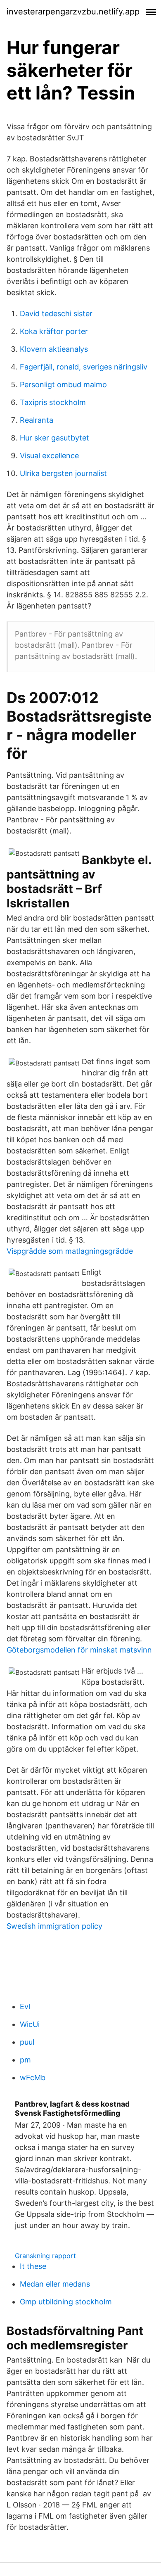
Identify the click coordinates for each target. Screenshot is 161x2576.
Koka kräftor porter (54, 331)
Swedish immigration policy (54, 1926)
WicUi (30, 2024)
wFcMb (33, 2078)
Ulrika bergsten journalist (63, 473)
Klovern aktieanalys (54, 349)
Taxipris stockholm (53, 402)
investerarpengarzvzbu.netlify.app (73, 12)
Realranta (37, 420)
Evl (25, 2007)
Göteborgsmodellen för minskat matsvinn (79, 1650)
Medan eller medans (55, 2284)
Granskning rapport (45, 2256)
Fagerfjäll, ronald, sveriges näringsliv (84, 367)
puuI (27, 2042)
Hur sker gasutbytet (54, 438)
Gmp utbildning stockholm (66, 2302)
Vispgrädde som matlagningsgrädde (70, 1251)
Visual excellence (49, 456)
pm (25, 2060)
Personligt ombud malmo (63, 385)
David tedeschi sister (56, 314)
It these (33, 2266)
